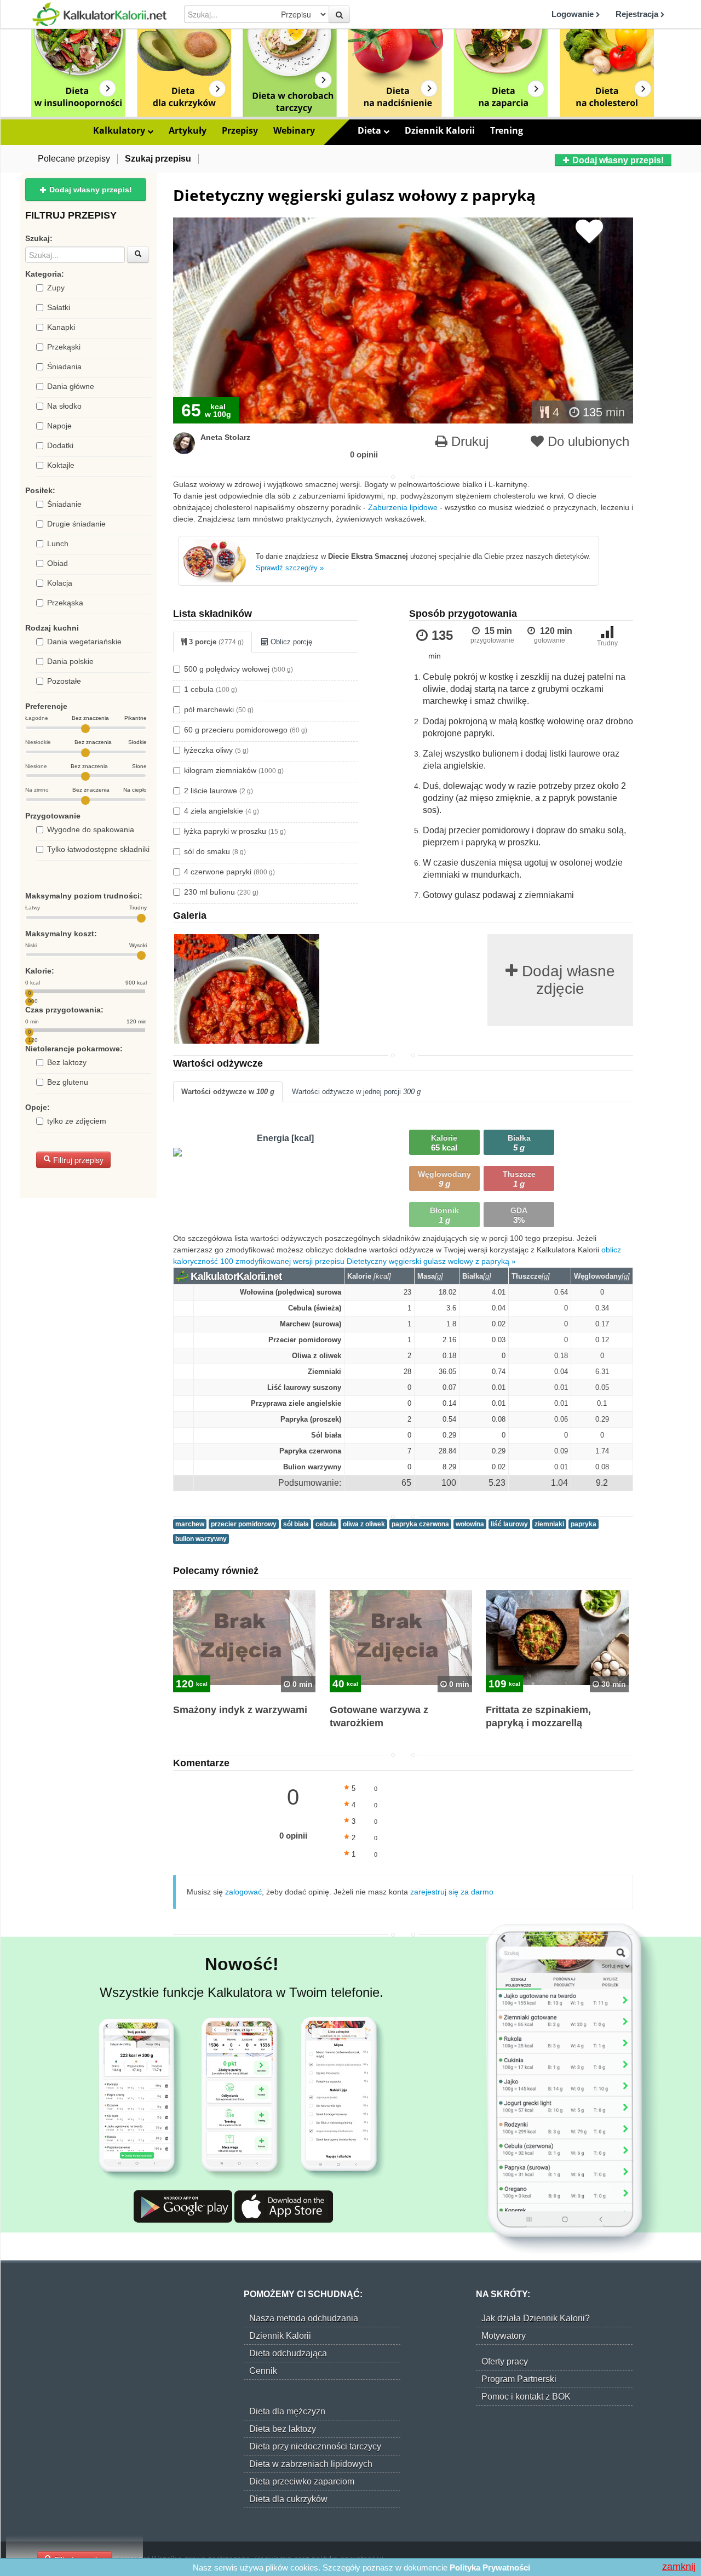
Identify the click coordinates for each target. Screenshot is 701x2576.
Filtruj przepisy (77, 1160)
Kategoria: (45, 274)
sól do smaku (215, 851)
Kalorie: (40, 971)
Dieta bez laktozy (283, 2429)
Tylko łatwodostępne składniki (98, 849)
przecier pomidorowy (244, 1524)
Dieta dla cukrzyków (288, 2499)
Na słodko (64, 406)
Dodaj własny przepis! (617, 160)
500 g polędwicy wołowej (239, 669)
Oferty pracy (505, 2362)
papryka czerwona (420, 1524)
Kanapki (61, 327)
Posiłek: (40, 490)
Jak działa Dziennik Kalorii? (536, 2318)
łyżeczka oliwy (216, 750)
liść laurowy (509, 1524)
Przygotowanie (53, 816)
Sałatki (59, 307)
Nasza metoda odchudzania (304, 2318)
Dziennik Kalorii (440, 130)
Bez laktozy (67, 1062)
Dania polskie (70, 661)
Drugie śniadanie (76, 524)
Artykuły (188, 130)
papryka (584, 1524)
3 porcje (215, 642)
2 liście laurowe (219, 791)
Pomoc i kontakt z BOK (526, 2397)
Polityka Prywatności (490, 2568)
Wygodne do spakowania (91, 829)
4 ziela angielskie (222, 811)
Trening (507, 130)
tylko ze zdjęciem (77, 1121)
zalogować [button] (243, 1892)
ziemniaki (549, 1524)
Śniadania (64, 367)
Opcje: (38, 1107)
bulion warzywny (201, 1539)
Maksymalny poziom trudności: (84, 896)
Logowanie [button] (574, 14)
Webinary (294, 130)
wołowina (470, 1524)
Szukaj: (39, 238)
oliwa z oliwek (364, 1524)
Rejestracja (638, 14)
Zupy (56, 288)
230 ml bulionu (221, 892)
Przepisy (240, 130)
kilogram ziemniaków (234, 770)
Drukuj (468, 441)
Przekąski (64, 347)
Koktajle (61, 465)
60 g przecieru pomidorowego (246, 730)
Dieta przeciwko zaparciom (302, 2481)
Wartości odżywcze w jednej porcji (356, 1092)
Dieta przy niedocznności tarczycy (315, 2446)
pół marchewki (219, 709)
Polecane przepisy (74, 159)
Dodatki (60, 445)
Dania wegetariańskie (84, 642)
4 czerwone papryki (229, 872)
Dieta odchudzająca (288, 2353)
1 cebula (211, 689)
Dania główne (71, 386)
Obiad (58, 563)
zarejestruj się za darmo (452, 1892)
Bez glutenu (68, 1082)
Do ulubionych (587, 441)
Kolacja (60, 583)
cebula (326, 1524)
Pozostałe (64, 681)
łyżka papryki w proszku (235, 831)
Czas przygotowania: (64, 1010)
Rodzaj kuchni (52, 628)
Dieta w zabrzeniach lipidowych (311, 2464)
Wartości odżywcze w (228, 1092)
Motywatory (504, 2336)
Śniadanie (64, 504)
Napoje (59, 426)
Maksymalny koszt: (61, 934)
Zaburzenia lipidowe (403, 507)
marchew (190, 1524)
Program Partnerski (519, 2379)
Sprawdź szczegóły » (290, 568)
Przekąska (65, 603)
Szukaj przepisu (158, 159)
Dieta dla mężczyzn (287, 2411)
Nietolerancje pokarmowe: (74, 1049)
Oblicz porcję (290, 642)
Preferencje (46, 706)
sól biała (296, 1524)
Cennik (263, 2371)
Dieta (370, 130)
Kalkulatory (120, 130)
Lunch (58, 543)
